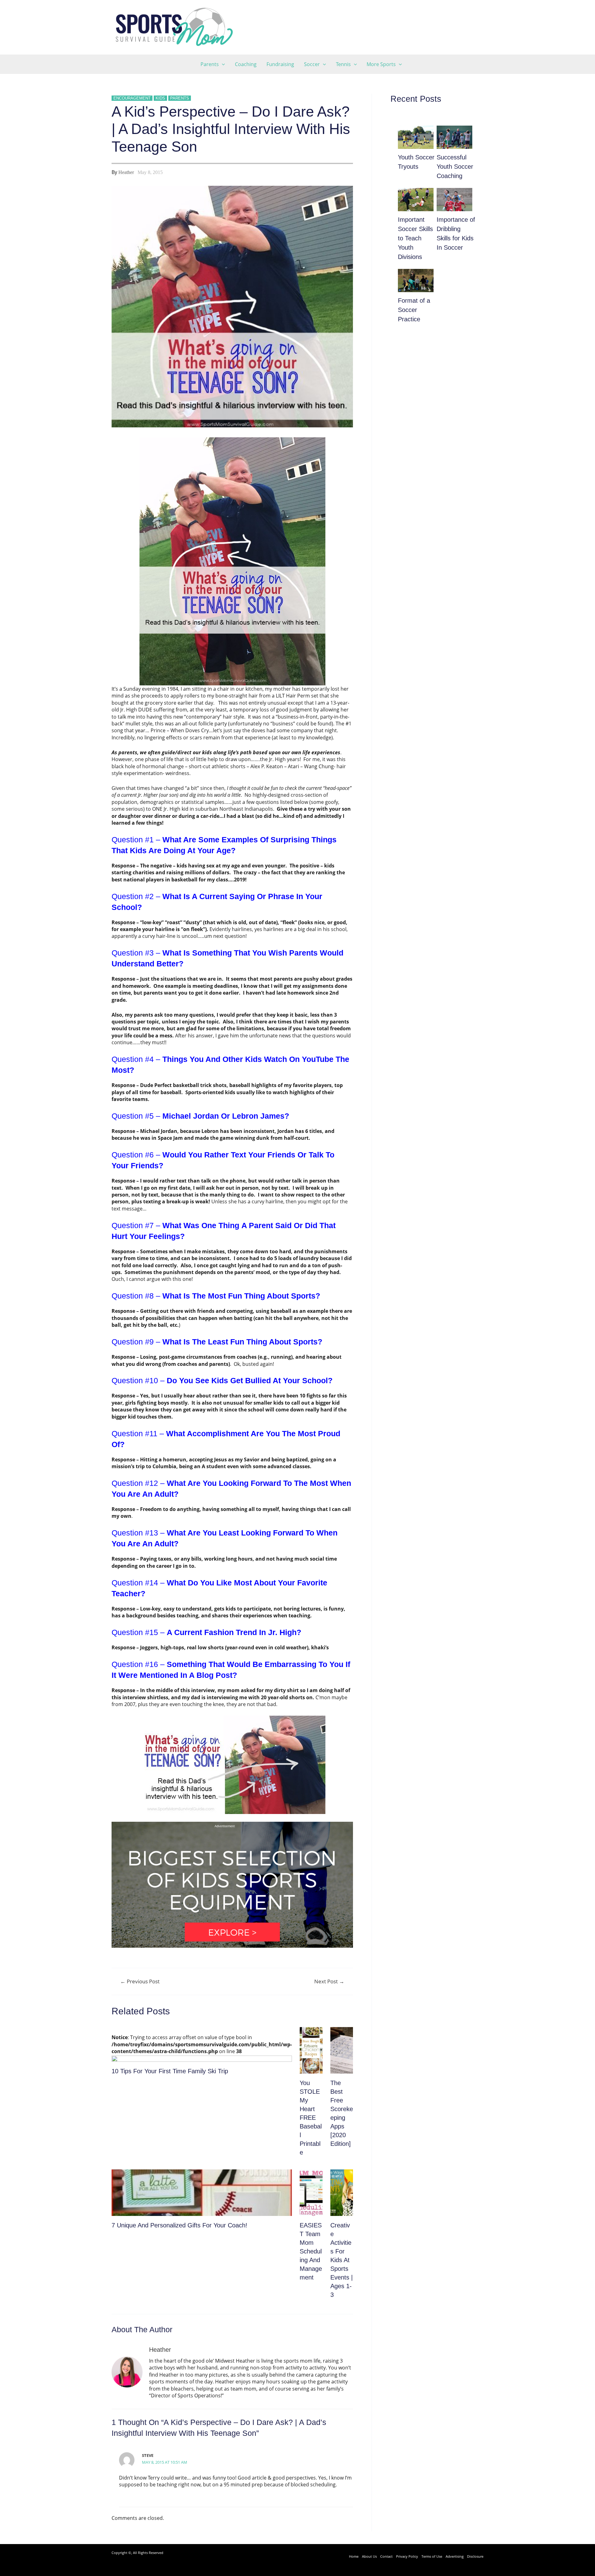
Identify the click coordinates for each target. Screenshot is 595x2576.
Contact (386, 2556)
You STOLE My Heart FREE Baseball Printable (311, 2118)
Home (354, 2556)
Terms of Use (432, 2556)
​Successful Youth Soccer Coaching (455, 167)
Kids (160, 98)
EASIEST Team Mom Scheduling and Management (311, 2251)
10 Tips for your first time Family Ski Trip (170, 2071)
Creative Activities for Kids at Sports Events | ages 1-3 (342, 2260)
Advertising (455, 2556)
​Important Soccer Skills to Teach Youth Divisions (415, 238)
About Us (369, 2556)
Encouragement (132, 98)
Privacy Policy (407, 2556)
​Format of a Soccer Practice (414, 310)
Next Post (329, 1981)
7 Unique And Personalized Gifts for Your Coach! (179, 2225)
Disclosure (475, 2556)
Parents (180, 98)
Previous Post (140, 1981)
